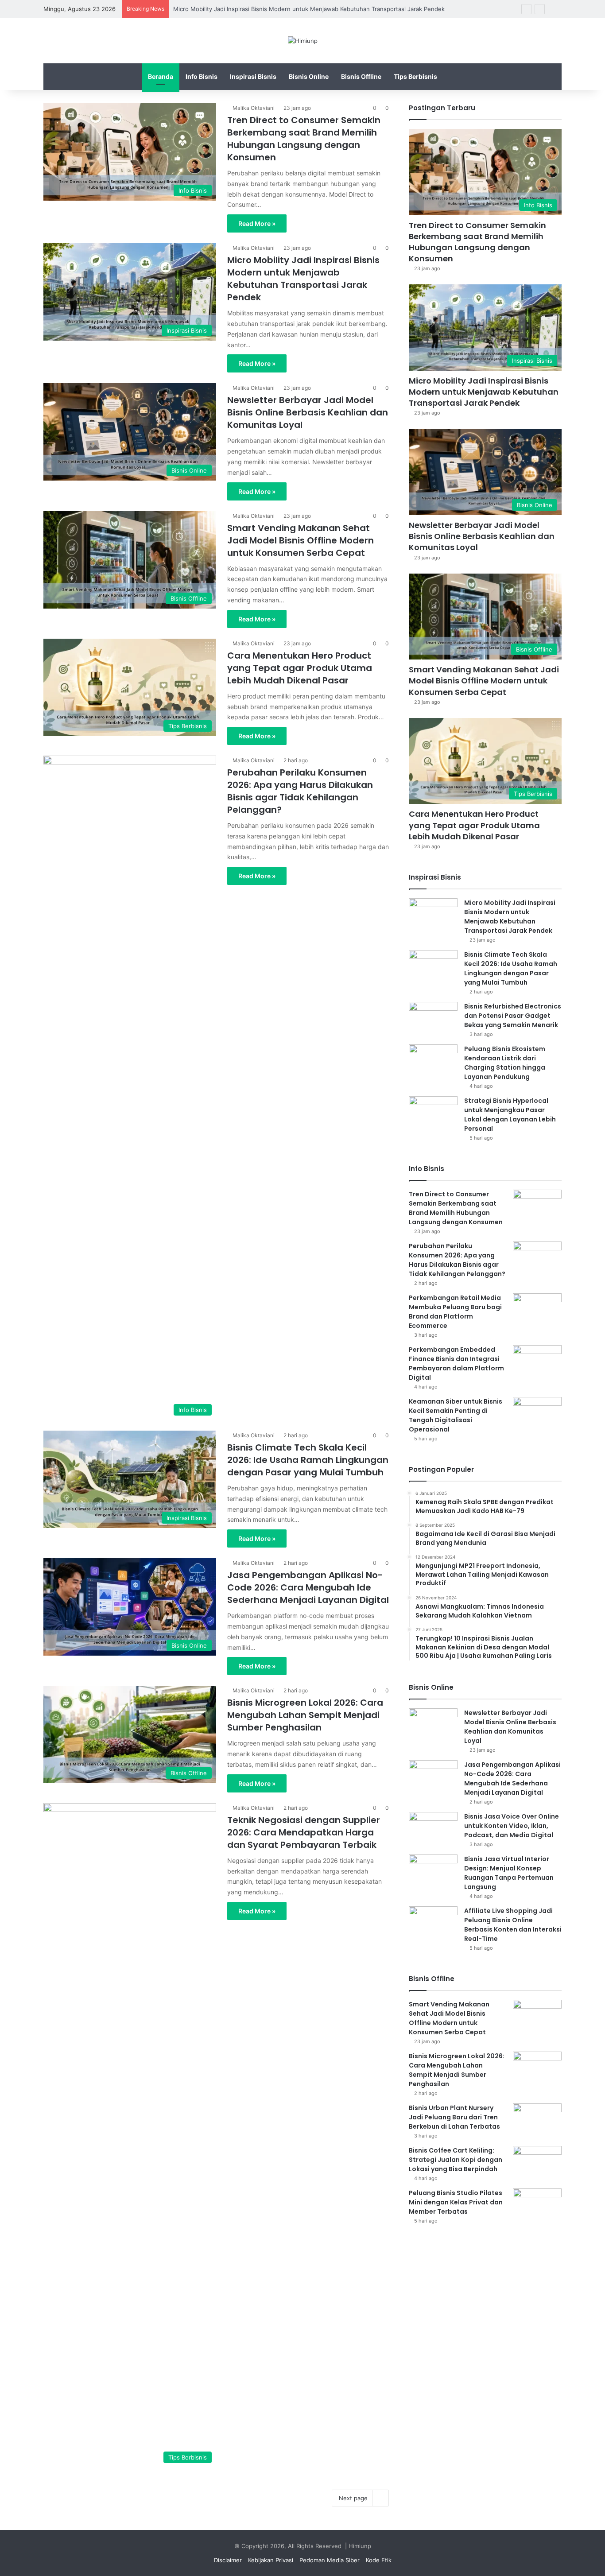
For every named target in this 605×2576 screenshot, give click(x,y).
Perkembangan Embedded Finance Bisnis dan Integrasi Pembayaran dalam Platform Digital (456, 1364)
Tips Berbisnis (415, 76)
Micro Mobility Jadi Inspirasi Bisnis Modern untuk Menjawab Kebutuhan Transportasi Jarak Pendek (309, 9)
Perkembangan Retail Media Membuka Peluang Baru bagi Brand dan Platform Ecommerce (455, 1312)
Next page (353, 2498)
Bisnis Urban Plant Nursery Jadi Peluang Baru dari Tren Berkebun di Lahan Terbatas (454, 2117)
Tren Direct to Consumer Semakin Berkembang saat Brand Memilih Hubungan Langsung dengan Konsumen (304, 139)
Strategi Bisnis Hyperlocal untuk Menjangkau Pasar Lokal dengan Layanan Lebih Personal (510, 1115)
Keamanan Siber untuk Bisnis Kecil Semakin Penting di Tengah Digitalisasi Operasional (456, 1415)
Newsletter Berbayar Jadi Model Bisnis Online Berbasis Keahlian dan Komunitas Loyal (308, 412)
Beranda (161, 76)
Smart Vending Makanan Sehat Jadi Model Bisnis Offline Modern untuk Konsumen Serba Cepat (301, 540)
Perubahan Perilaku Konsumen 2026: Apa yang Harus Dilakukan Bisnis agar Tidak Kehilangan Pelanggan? (300, 791)
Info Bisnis (202, 76)
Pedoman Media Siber (330, 2560)
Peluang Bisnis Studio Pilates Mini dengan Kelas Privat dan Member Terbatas (456, 2202)
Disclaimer (228, 2560)
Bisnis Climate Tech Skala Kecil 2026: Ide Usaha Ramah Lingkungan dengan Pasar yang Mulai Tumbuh (308, 1460)
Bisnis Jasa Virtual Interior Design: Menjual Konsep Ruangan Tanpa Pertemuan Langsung (509, 1873)
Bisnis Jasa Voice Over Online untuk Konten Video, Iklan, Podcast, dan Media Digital (512, 1826)
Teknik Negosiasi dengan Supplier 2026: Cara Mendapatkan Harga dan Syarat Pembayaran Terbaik (304, 1832)
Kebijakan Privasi (271, 2560)
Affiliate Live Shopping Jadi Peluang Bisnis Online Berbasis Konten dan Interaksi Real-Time (513, 1925)
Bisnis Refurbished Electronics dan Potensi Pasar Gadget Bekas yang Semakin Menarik (513, 1016)
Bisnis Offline (361, 76)
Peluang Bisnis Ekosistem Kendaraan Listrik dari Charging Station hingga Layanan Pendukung (505, 1063)
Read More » (257, 223)
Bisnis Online (309, 76)
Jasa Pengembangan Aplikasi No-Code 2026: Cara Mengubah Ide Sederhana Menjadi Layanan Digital (308, 1587)
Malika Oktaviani (254, 108)
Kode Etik (379, 2560)
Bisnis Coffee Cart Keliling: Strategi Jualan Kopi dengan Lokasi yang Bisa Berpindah (456, 2160)
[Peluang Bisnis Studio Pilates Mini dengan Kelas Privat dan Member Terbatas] (537, 2205)
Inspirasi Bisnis (253, 76)
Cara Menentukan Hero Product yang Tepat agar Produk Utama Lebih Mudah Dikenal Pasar (300, 668)
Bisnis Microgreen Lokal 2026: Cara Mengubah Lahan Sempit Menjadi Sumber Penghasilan (305, 1715)
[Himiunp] (303, 41)
